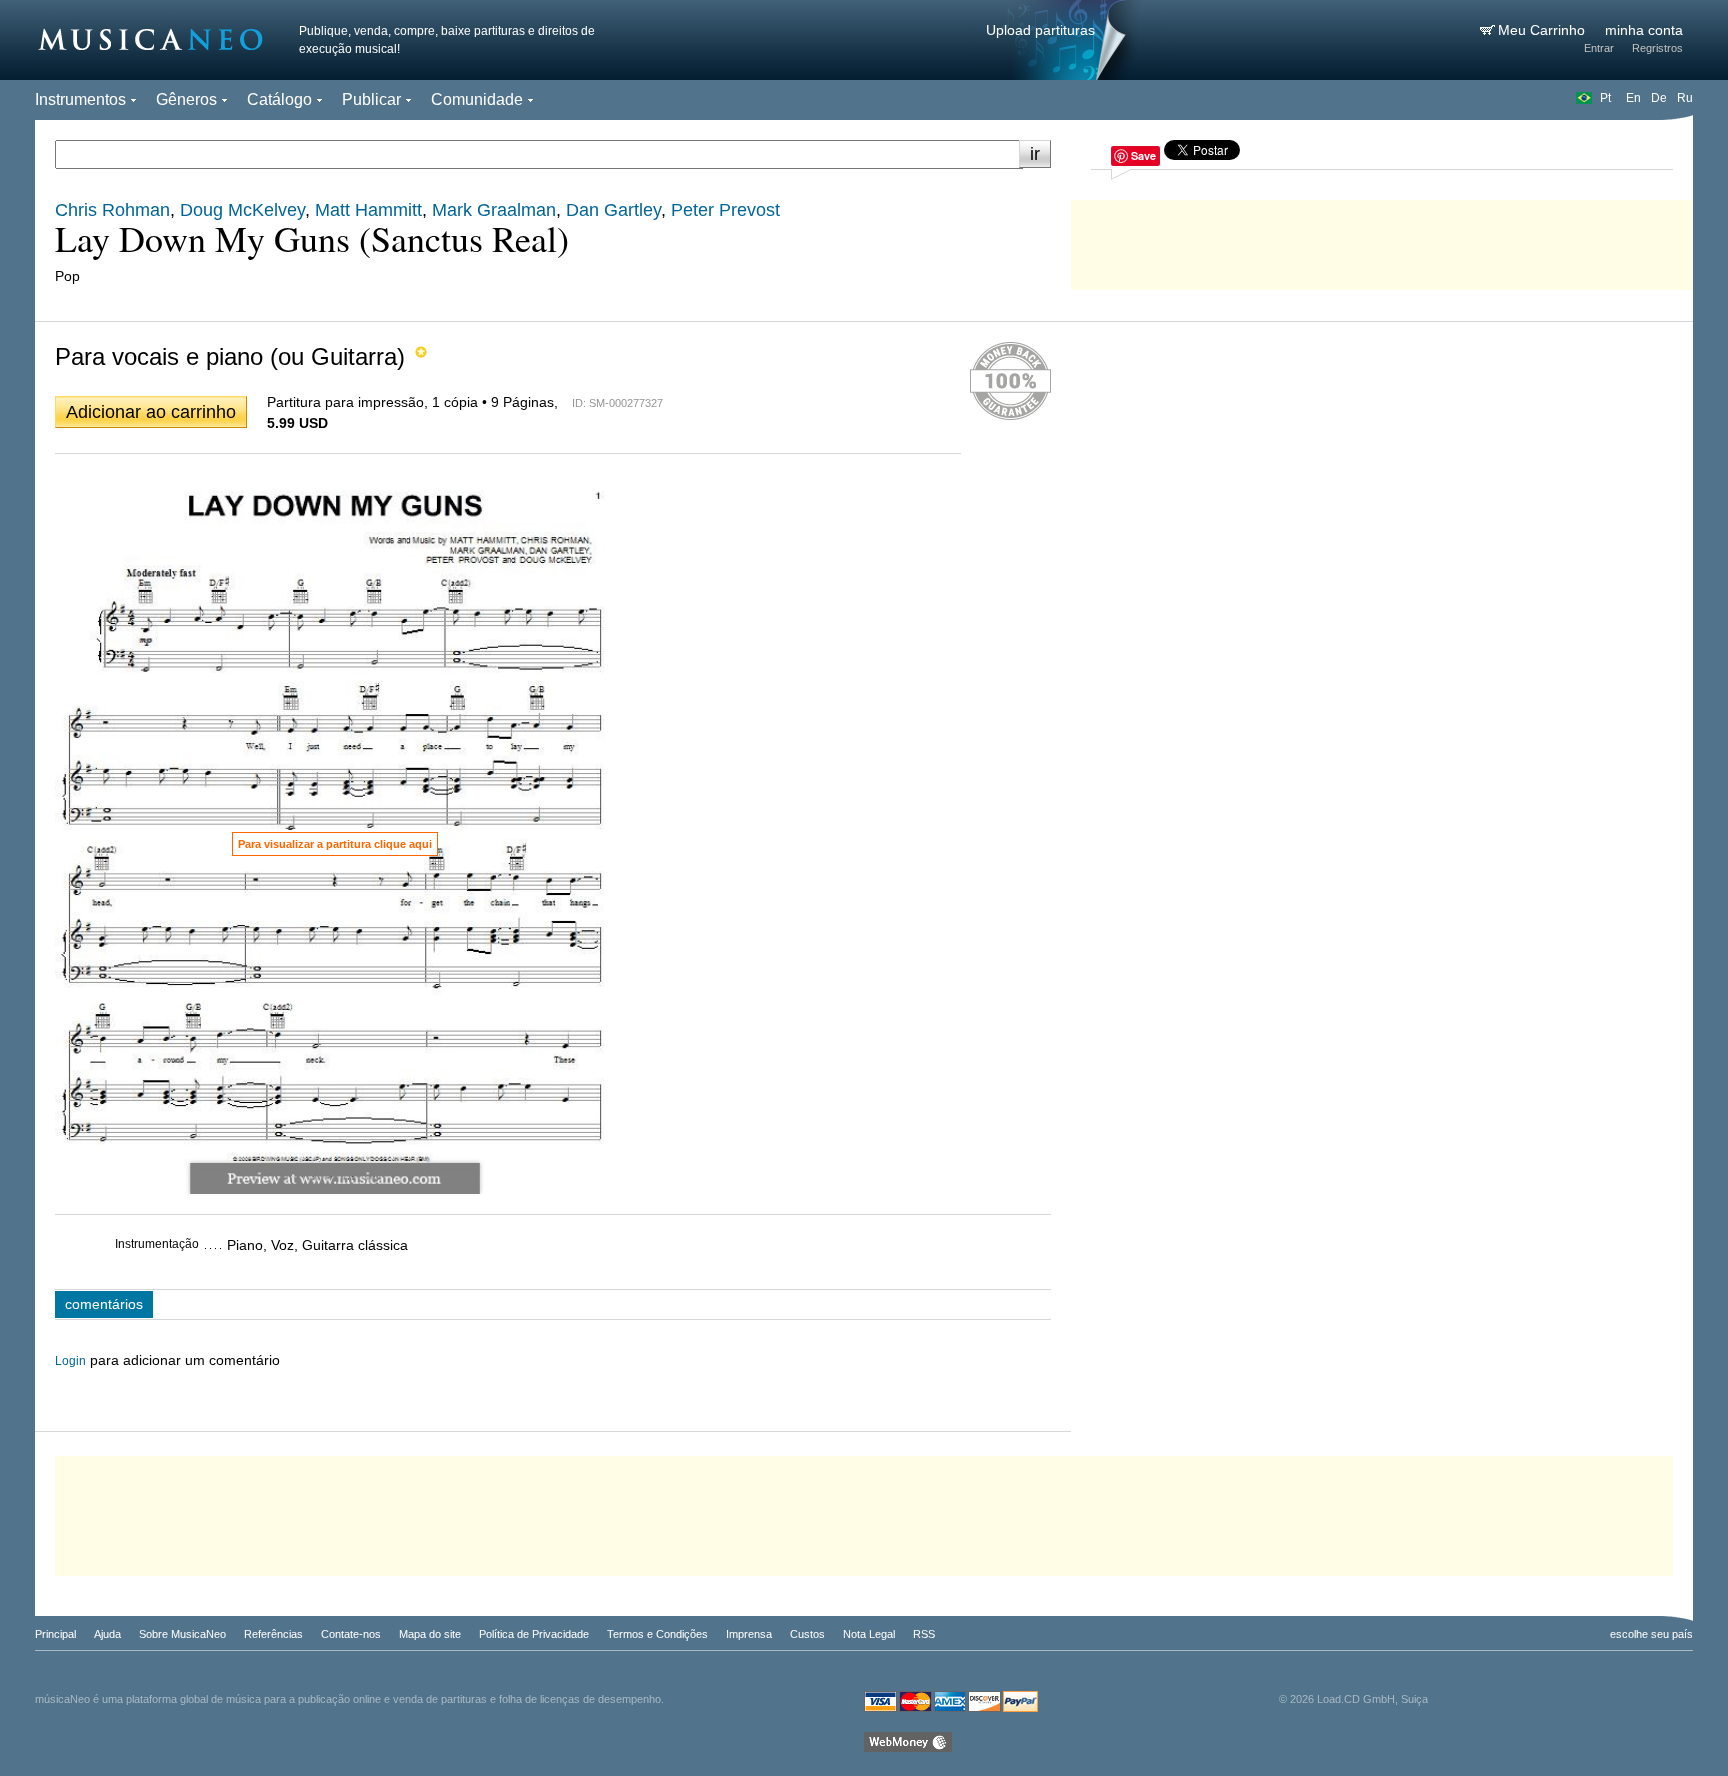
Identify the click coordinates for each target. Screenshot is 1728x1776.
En (1633, 98)
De (1659, 98)
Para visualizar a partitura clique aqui (335, 844)
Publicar (371, 99)
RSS (924, 1634)
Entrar (1599, 48)
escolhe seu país (1651, 1634)
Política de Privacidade (534, 1634)
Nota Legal (869, 1634)
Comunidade (477, 99)
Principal (55, 1634)
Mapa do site (430, 1634)
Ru (1685, 98)
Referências (273, 1634)
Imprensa (749, 1634)
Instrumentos (80, 99)
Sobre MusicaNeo (182, 1634)
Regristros (1657, 48)
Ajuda (107, 1634)
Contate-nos (351, 1634)
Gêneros (186, 99)
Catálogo (279, 99)
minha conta (1644, 30)
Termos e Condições (657, 1634)
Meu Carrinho (1543, 30)
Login (70, 1361)
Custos (807, 1634)
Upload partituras (1040, 30)
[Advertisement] (1382, 240)
